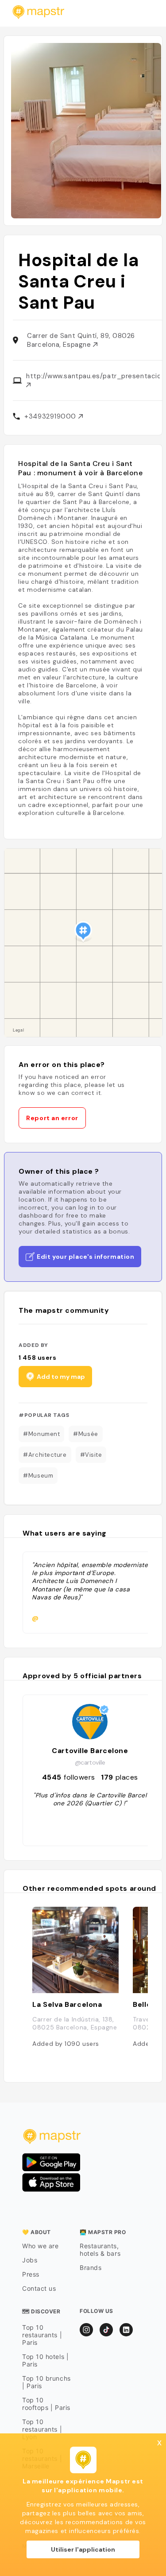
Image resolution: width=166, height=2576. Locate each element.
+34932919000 (51, 416)
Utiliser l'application (83, 2549)
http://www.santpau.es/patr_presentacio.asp (93, 376)
